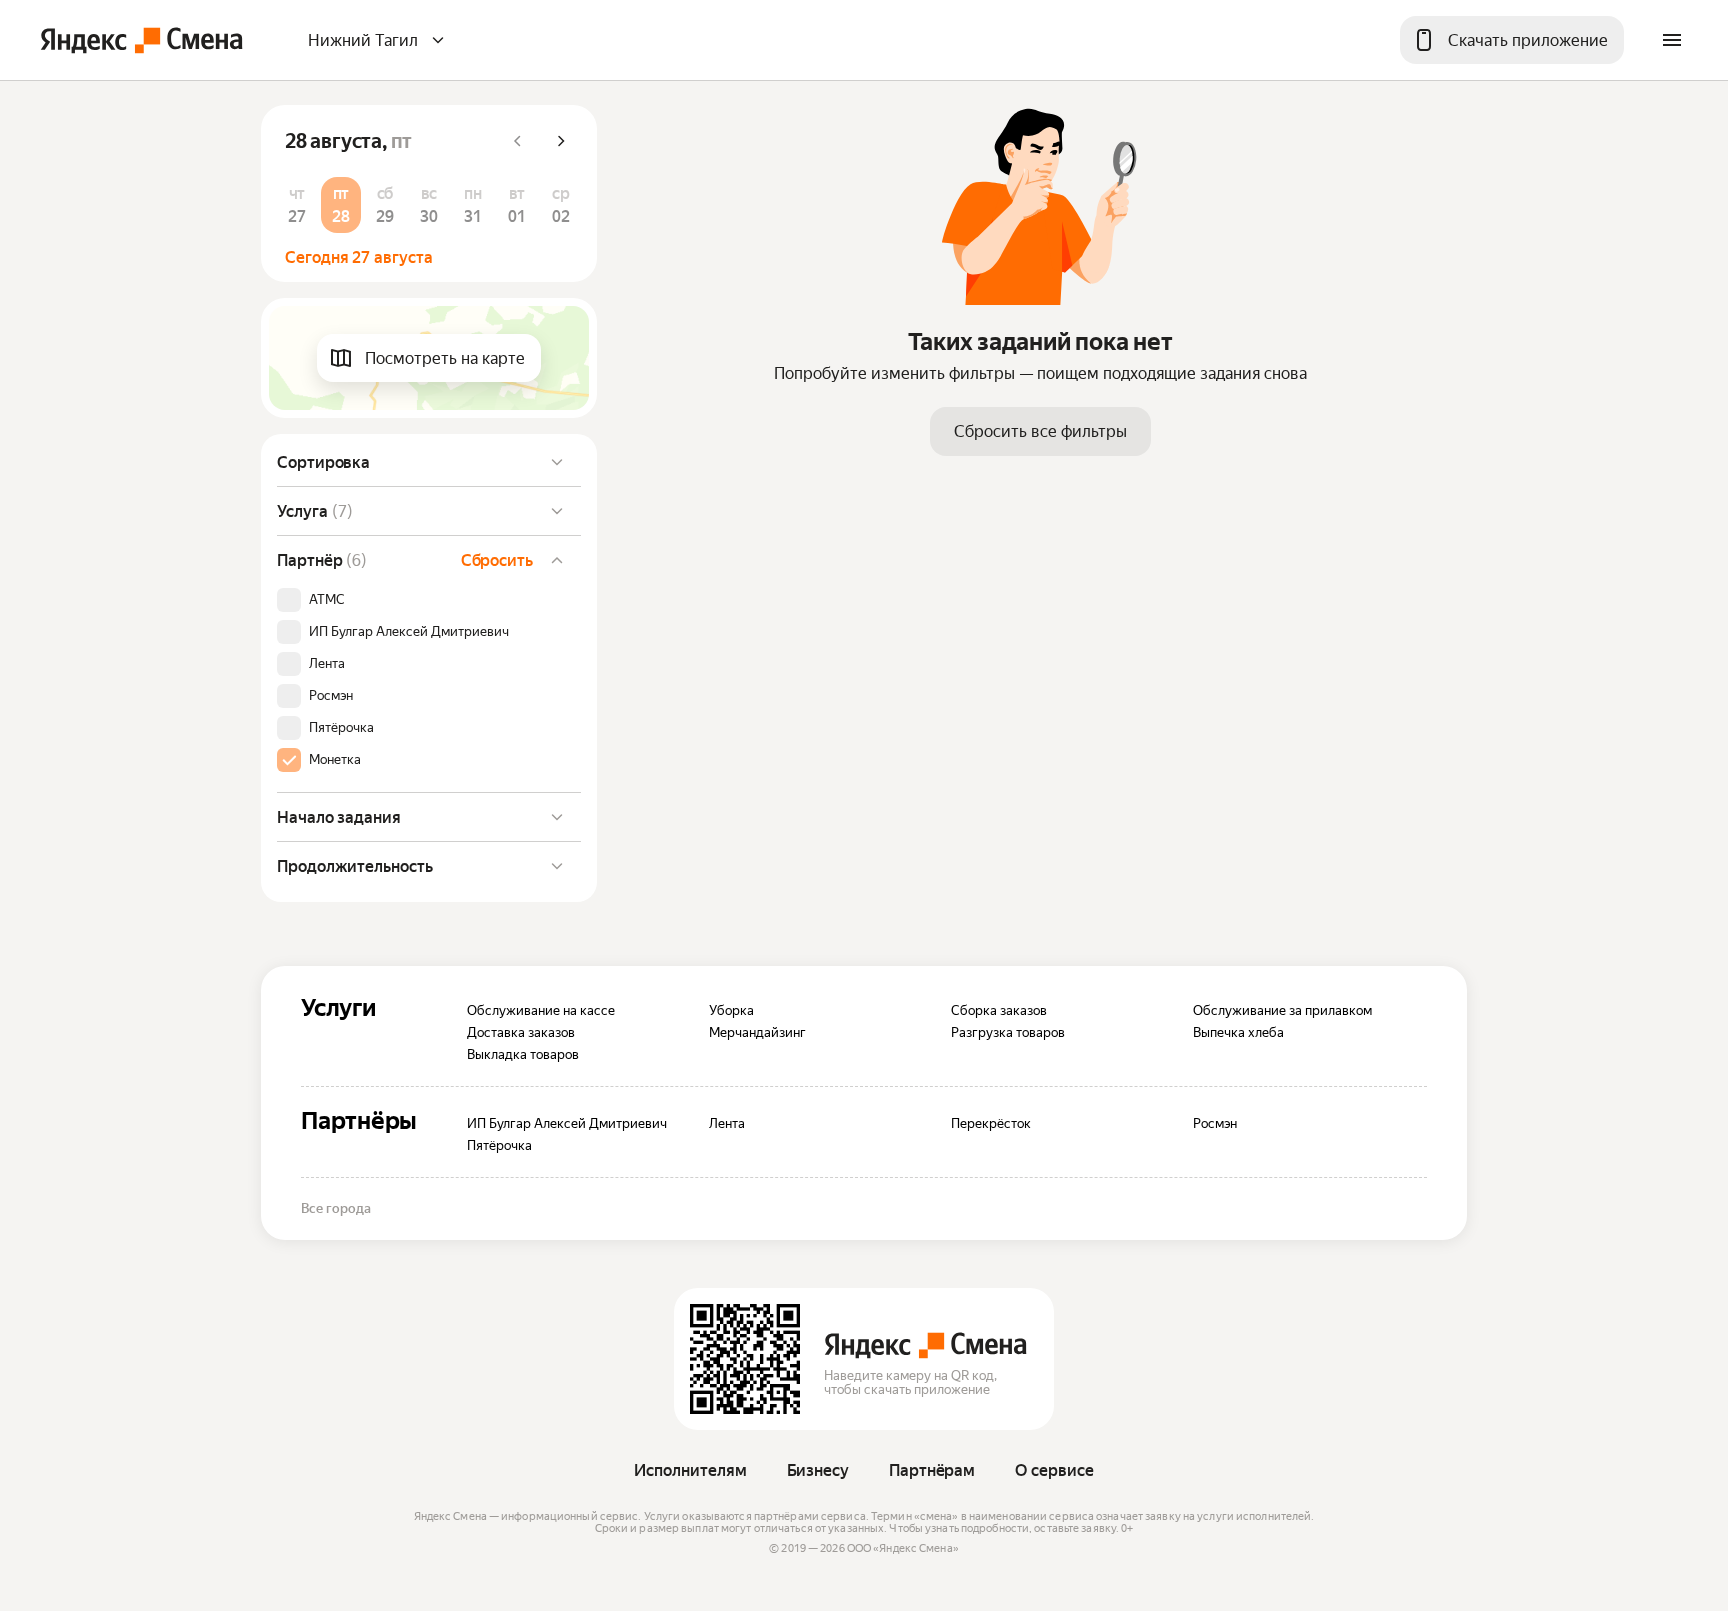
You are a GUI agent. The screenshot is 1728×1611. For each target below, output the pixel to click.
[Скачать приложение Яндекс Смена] (745, 1359)
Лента (327, 664)
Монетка (335, 760)
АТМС (327, 600)
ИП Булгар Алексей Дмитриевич (409, 632)
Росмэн (331, 696)
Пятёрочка (341, 728)
